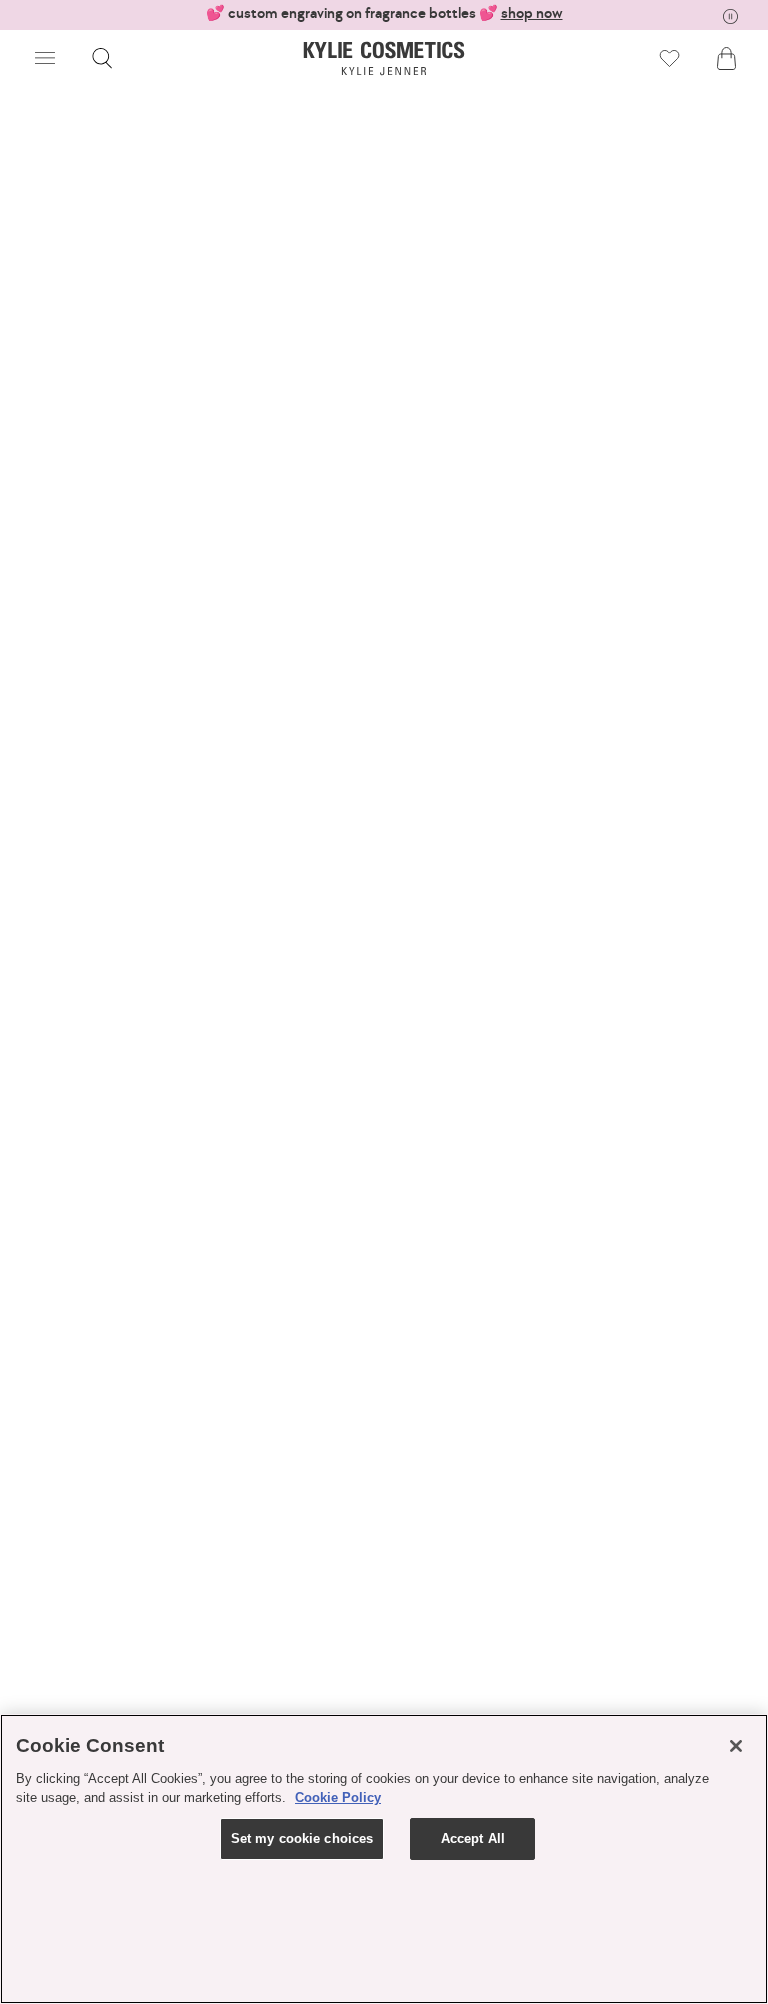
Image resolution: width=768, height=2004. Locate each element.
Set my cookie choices (302, 1838)
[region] (384, 1859)
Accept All (473, 1838)
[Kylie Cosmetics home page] (384, 58)
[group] (384, 13)
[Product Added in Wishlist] (669, 58)
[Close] (736, 1746)
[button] (45, 58)
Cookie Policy (338, 1797)
